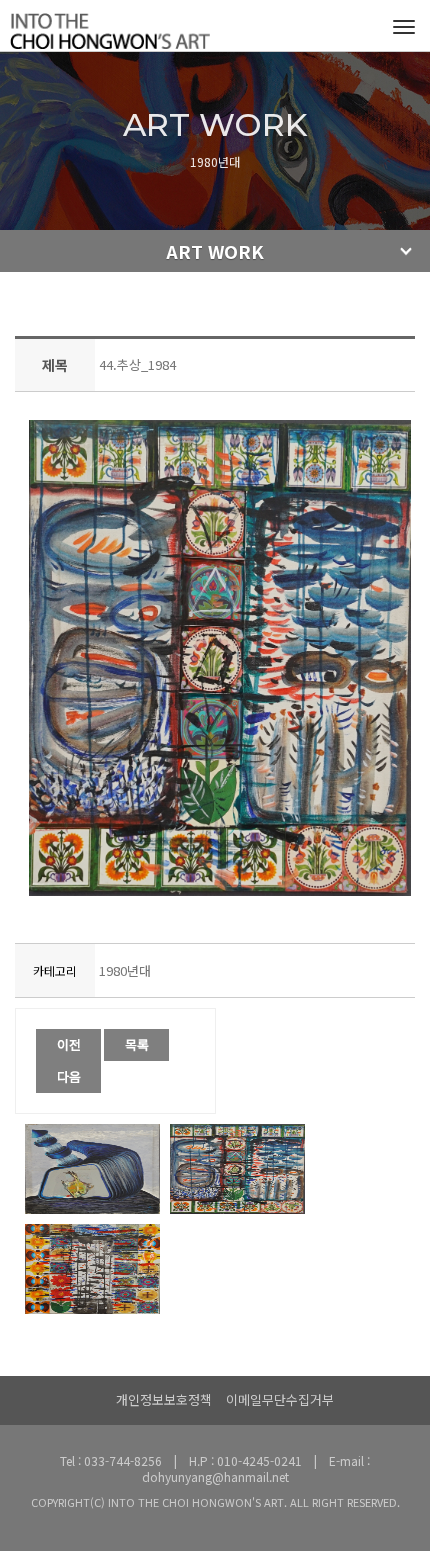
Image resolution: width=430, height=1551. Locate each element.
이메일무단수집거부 (280, 1399)
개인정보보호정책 (164, 1399)
